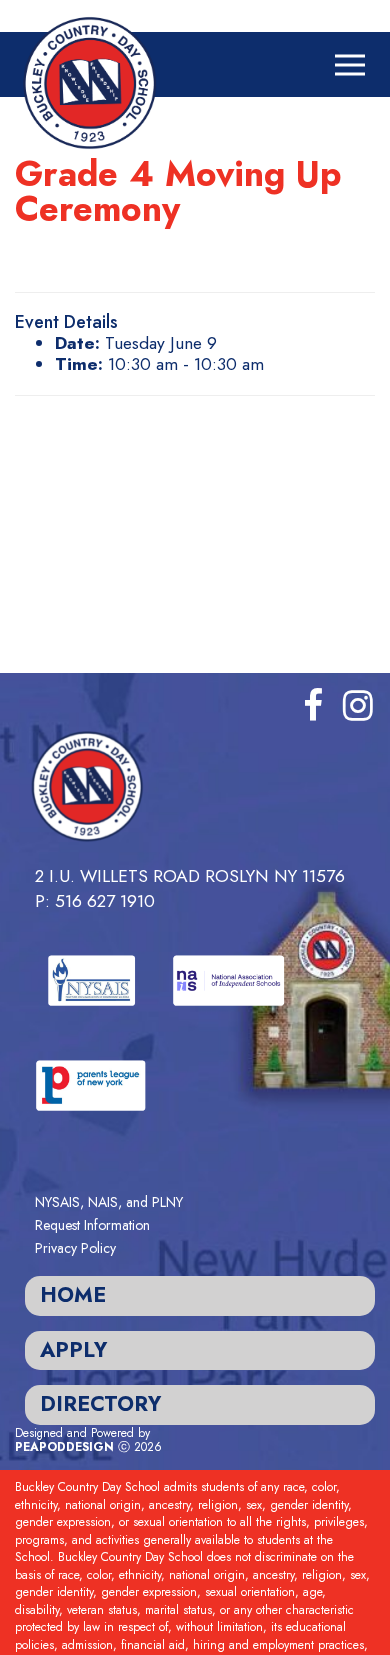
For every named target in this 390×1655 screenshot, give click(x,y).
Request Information (92, 1225)
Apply (73, 1350)
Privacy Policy (75, 1248)
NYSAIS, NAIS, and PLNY (109, 1202)
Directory (100, 1404)
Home (73, 1295)
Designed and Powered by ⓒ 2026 (88, 1440)
